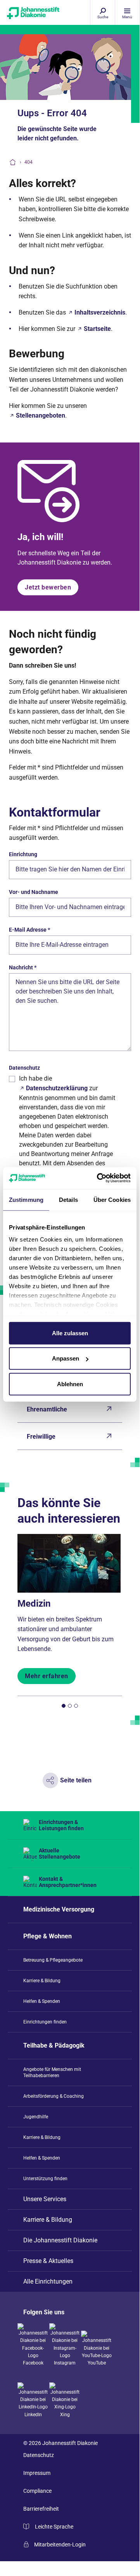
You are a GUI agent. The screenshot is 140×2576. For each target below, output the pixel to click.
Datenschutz (24, 1068)
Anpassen (66, 1358)
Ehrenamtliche (47, 1409)
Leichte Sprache (54, 2527)
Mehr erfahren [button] (47, 1676)
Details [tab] (68, 1199)
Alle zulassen (70, 1333)
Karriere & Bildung (42, 1981)
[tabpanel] (70, 1609)
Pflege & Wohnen (48, 1936)
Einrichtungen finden (45, 2022)
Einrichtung (23, 854)
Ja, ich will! (41, 537)
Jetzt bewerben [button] (48, 587)
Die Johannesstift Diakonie (60, 2240)
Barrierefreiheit (41, 2509)
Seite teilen (76, 1780)
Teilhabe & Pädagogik (54, 2045)
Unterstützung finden (45, 2179)
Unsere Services (45, 2199)
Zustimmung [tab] (26, 1199)
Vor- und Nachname (34, 892)
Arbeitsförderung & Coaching (54, 2096)
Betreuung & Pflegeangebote (53, 1960)
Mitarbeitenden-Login (60, 2545)
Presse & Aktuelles (48, 2261)
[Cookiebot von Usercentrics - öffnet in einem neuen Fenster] (99, 1178)
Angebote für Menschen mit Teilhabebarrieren (52, 2072)
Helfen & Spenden (42, 2001)
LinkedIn (33, 2415)
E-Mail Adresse (29, 930)
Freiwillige (41, 1437)
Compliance (37, 2491)
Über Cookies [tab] (112, 1199)
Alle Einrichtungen (48, 2281)
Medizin (34, 1604)
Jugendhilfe (36, 2117)
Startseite (97, 329)
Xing (65, 2415)
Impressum (37, 2473)
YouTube (97, 2363)
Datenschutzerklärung (57, 1088)
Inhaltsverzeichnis (100, 312)
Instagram (65, 2363)
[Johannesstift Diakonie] (26, 16)
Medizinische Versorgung (59, 1909)
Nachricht (23, 967)
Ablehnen (70, 1384)
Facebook (33, 2363)
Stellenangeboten (41, 415)
